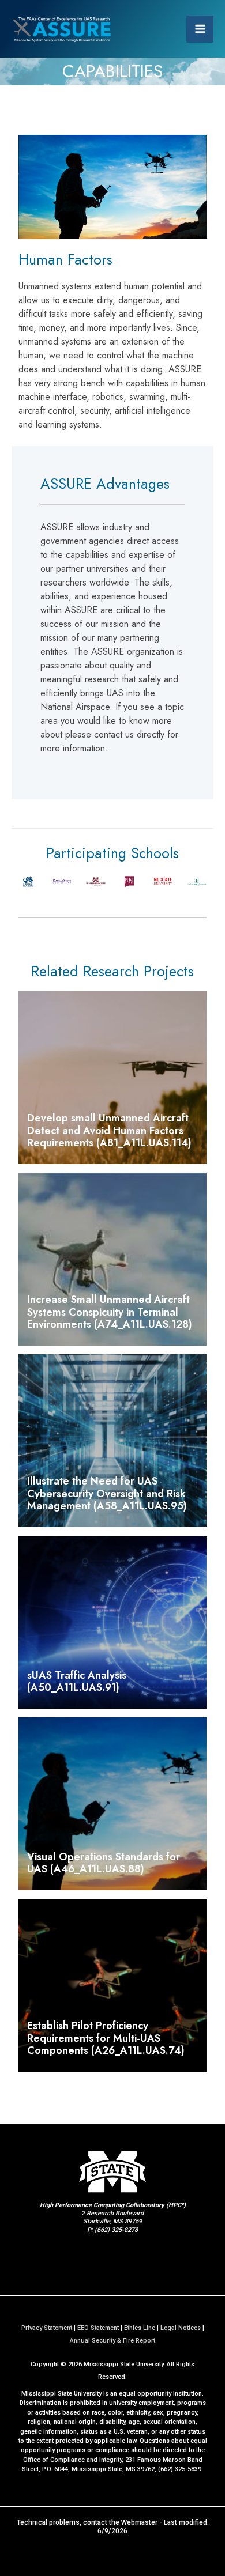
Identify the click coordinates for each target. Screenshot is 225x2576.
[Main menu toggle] (200, 29)
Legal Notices (181, 2328)
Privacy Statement (47, 2328)
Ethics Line (140, 2328)
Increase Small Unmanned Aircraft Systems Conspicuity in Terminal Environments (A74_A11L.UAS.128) (110, 1312)
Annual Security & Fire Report (112, 2341)
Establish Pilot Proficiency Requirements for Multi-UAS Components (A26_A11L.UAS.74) (106, 2038)
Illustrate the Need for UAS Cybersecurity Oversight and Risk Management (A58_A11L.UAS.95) (107, 1493)
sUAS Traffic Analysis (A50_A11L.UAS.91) (77, 1682)
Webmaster (139, 2522)
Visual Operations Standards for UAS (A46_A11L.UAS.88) (104, 1863)
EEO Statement (98, 2328)
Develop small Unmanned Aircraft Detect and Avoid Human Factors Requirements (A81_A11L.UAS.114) (109, 1130)
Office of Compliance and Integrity (72, 2460)
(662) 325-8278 (116, 2230)
